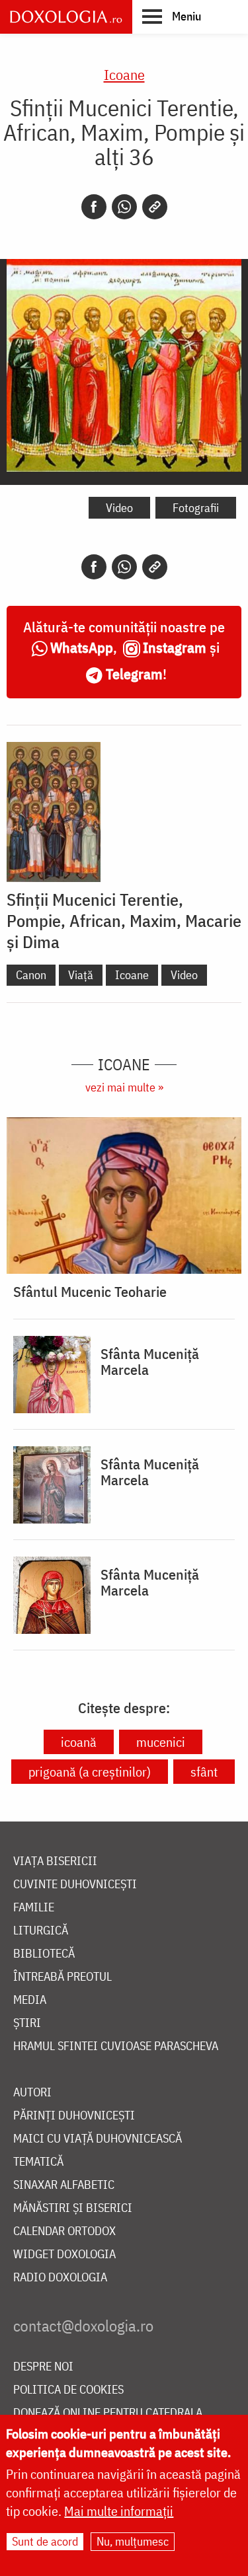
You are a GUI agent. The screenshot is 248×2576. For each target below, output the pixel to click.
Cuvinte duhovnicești (75, 1885)
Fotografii (196, 508)
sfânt (204, 1772)
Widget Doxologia (64, 2255)
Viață (81, 975)
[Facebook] (94, 207)
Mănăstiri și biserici (73, 2208)
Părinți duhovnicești (74, 2116)
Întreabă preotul (62, 1977)
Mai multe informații (119, 2511)
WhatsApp (82, 647)
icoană (79, 1742)
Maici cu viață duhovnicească (98, 2139)
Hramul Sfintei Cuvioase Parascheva (116, 2046)
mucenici (161, 1742)
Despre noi (43, 2367)
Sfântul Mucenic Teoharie (90, 1292)
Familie (34, 1908)
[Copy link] (155, 207)
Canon (31, 975)
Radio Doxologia (60, 2278)
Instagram (175, 647)
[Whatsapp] (124, 207)
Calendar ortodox (64, 2231)
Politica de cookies (68, 2390)
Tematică (38, 2162)
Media (30, 2000)
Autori (32, 2093)
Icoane (124, 74)
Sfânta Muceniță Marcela (150, 1362)
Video (119, 508)
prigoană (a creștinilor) (90, 1772)
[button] (172, 16)
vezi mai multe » (124, 1087)
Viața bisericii (55, 1861)
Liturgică (41, 1931)
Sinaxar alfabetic (64, 2185)
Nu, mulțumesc (133, 2541)
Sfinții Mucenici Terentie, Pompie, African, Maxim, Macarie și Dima (124, 920)
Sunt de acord (45, 2541)
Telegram (134, 674)
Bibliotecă (44, 1954)
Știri (27, 2023)
